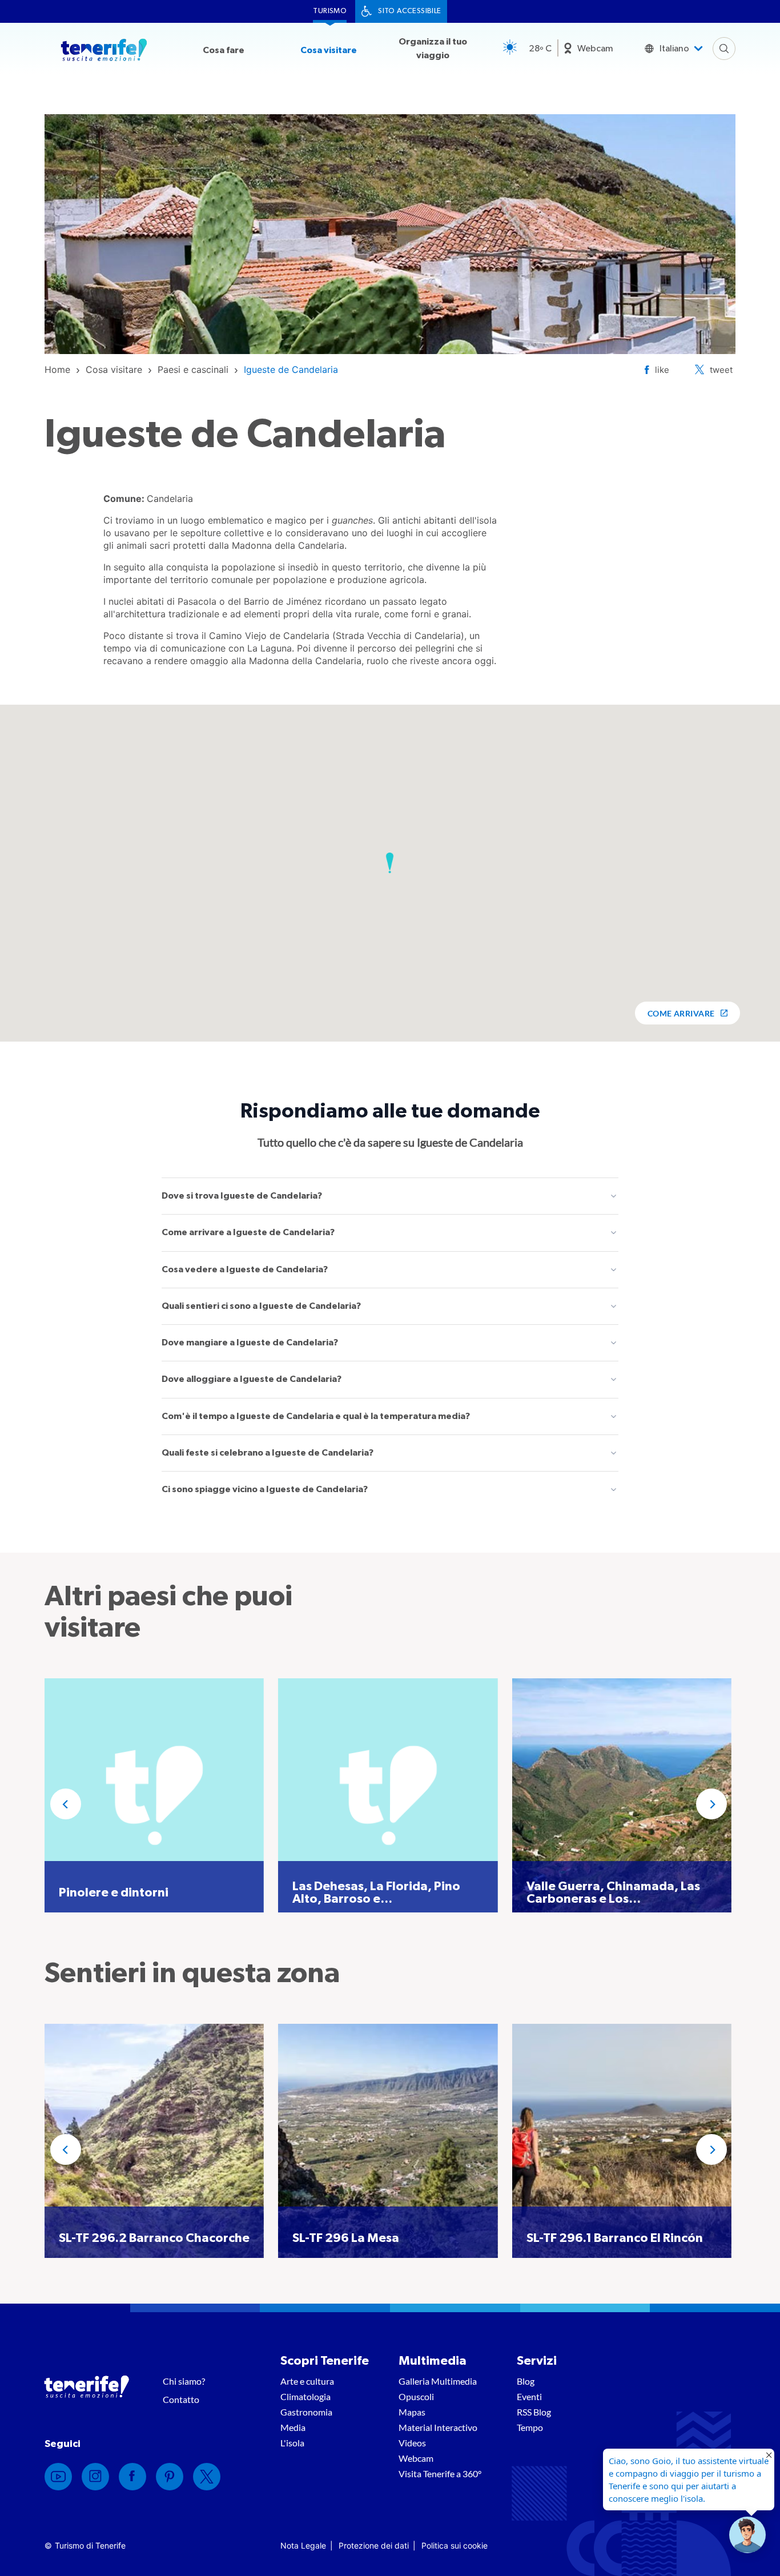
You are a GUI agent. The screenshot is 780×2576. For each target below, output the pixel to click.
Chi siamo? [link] (184, 2381)
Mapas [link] (412, 2412)
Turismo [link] (330, 11)
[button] (390, 863)
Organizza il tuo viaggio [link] (433, 49)
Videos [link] (412, 2443)
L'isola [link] (292, 2443)
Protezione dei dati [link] (374, 2545)
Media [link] (293, 2427)
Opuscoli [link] (416, 2396)
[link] (57, 369)
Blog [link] (526, 2381)
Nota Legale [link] (303, 2545)
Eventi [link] (529, 2396)
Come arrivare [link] (681, 1013)
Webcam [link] (595, 49)
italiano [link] (674, 49)
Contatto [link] (181, 2399)
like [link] (662, 370)
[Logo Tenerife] (104, 52)
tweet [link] (721, 370)
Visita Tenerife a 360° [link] (440, 2473)
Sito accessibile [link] (409, 11)
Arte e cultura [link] (307, 2381)
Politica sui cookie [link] (455, 2545)
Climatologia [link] (305, 2396)
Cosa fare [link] (224, 50)
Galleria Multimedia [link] (438, 2381)
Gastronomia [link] (306, 2412)
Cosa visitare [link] (329, 50)
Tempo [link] (530, 2427)
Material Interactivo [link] (438, 2427)
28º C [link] (540, 49)
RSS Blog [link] (534, 2412)
